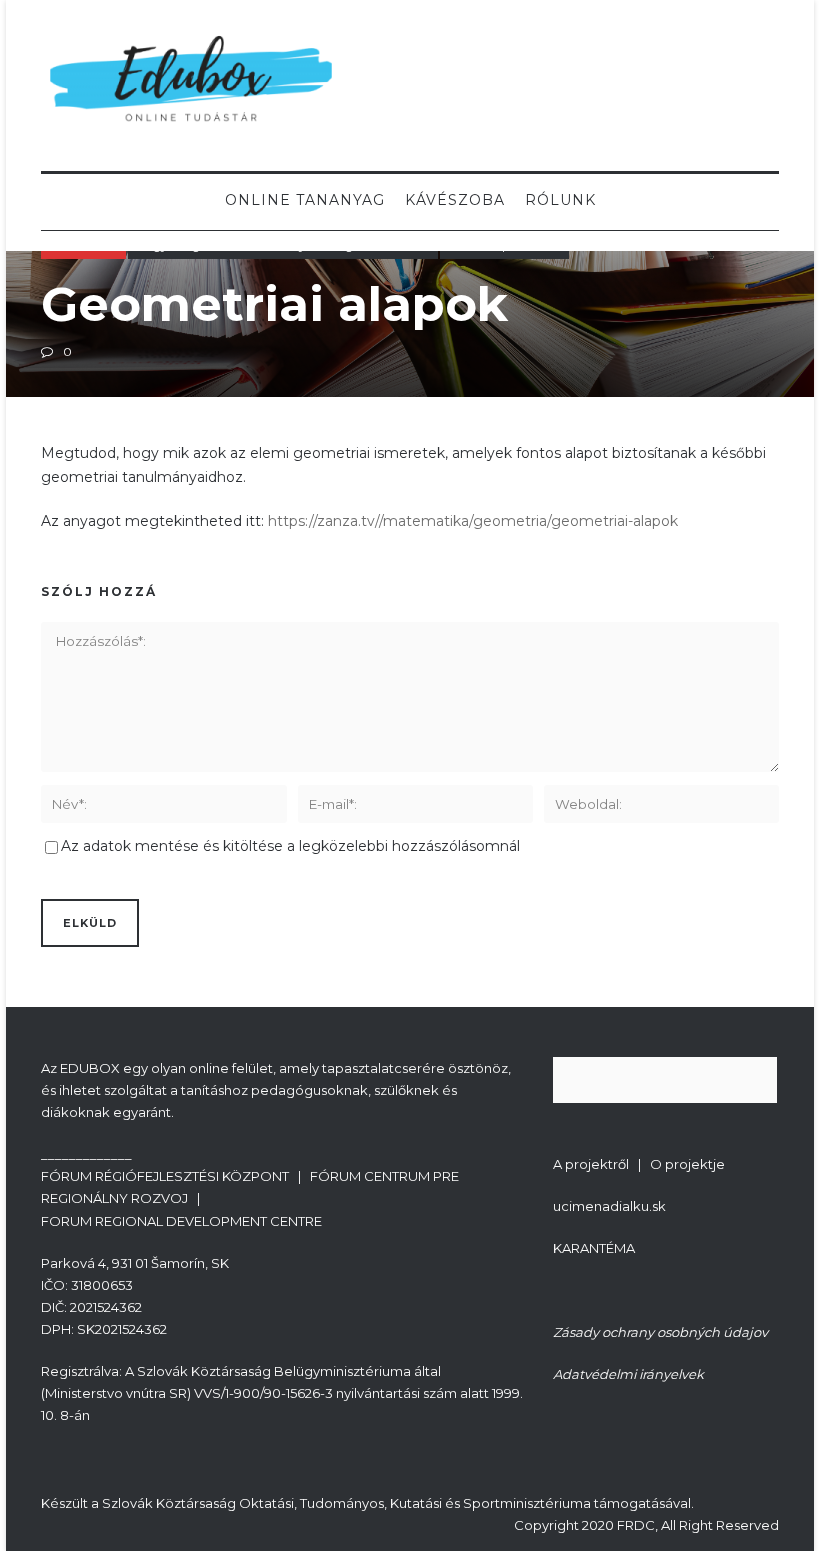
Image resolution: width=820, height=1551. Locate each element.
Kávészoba (455, 200)
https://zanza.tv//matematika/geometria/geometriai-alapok (473, 521)
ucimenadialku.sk (609, 1206)
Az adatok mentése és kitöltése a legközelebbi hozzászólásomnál (290, 846)
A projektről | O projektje (639, 1164)
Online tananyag (305, 200)
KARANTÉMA (594, 1248)
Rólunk (560, 200)
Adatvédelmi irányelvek (628, 1374)
